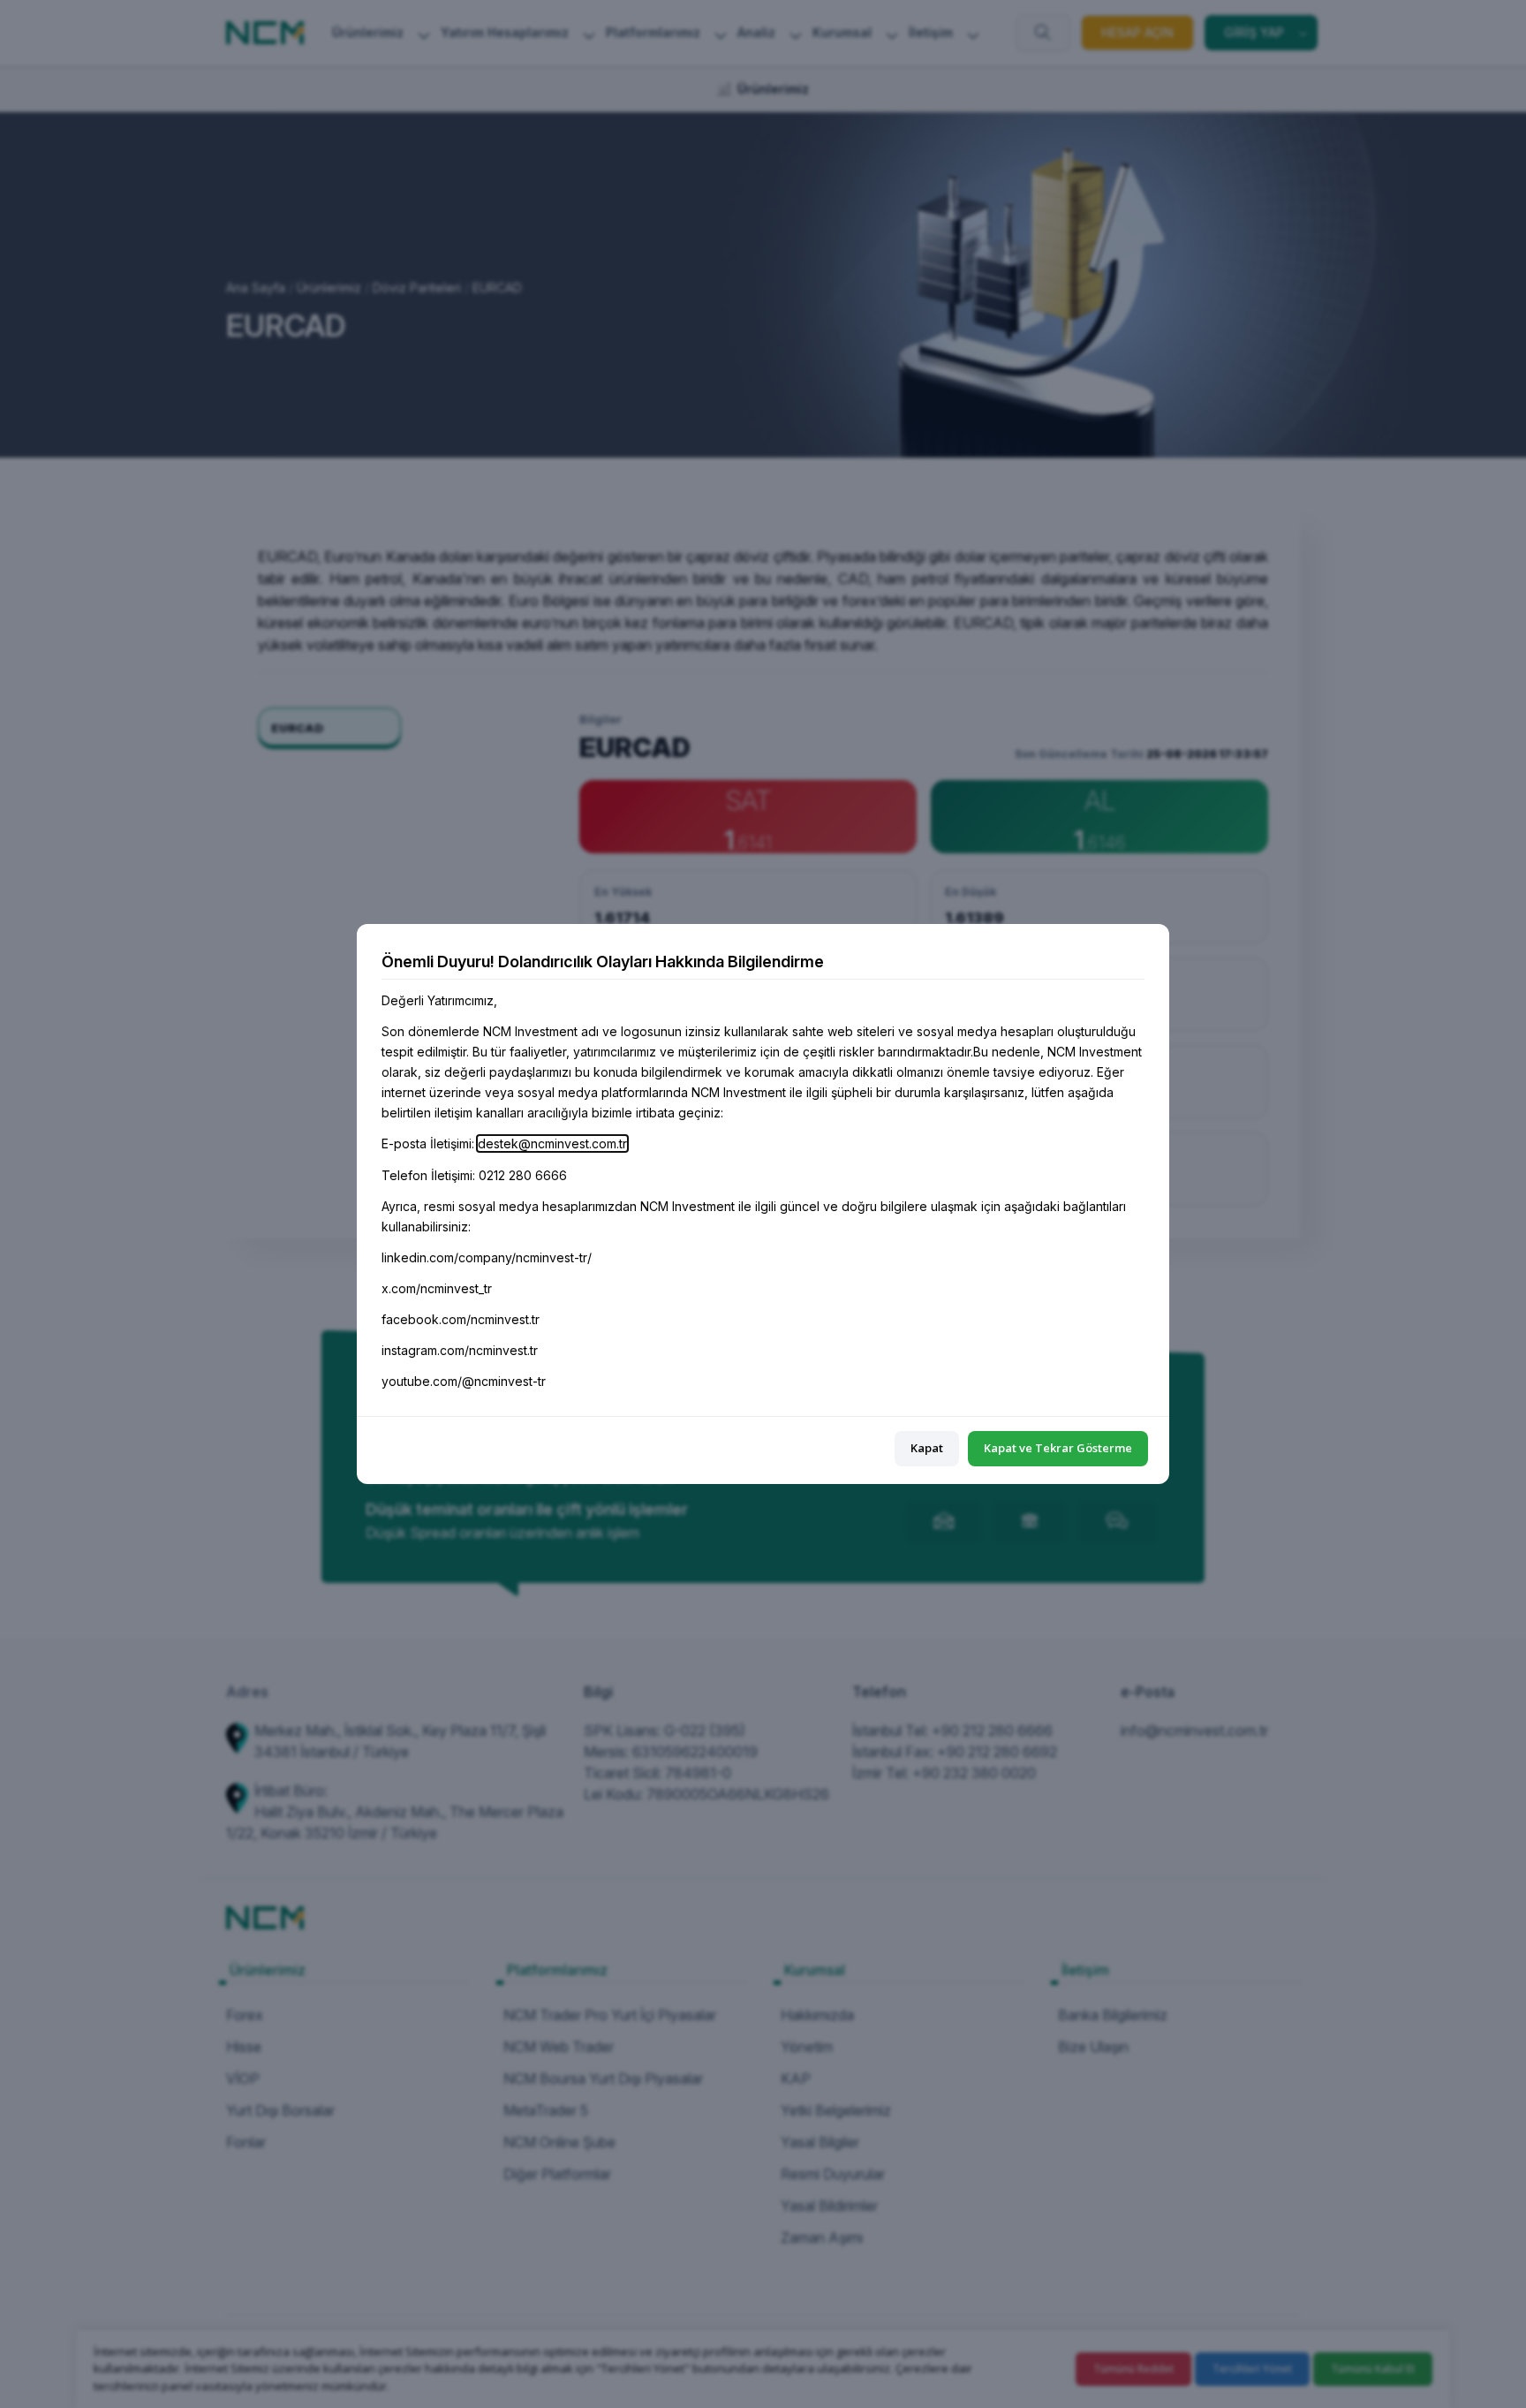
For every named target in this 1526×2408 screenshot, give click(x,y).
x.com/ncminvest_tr (437, 1288)
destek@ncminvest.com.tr (552, 1143)
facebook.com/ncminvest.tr (461, 1319)
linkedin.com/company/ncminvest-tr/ (487, 1257)
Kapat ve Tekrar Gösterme (1058, 1448)
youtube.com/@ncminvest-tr (464, 1381)
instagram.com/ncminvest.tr (460, 1350)
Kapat (927, 1448)
